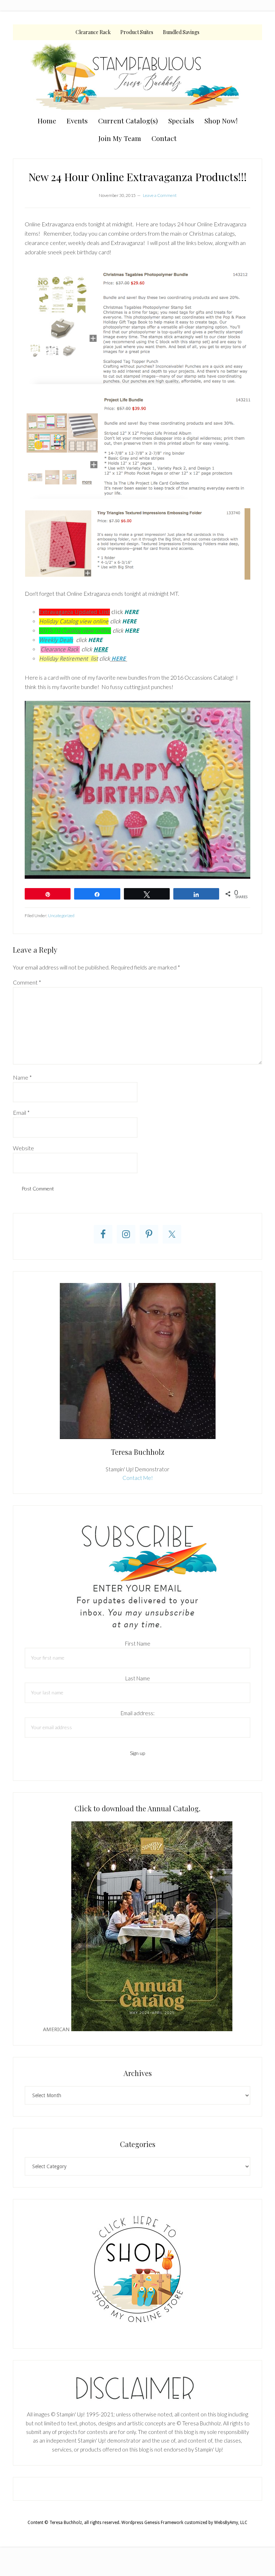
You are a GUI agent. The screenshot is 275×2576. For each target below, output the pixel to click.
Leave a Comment (160, 195)
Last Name (138, 1678)
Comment (27, 982)
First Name (138, 1643)
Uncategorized (61, 916)
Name (22, 1077)
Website (23, 1148)
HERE (119, 659)
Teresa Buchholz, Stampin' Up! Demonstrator (137, 76)
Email (21, 1112)
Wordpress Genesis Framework (152, 2523)
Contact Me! (138, 1478)
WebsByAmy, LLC (231, 2523)
